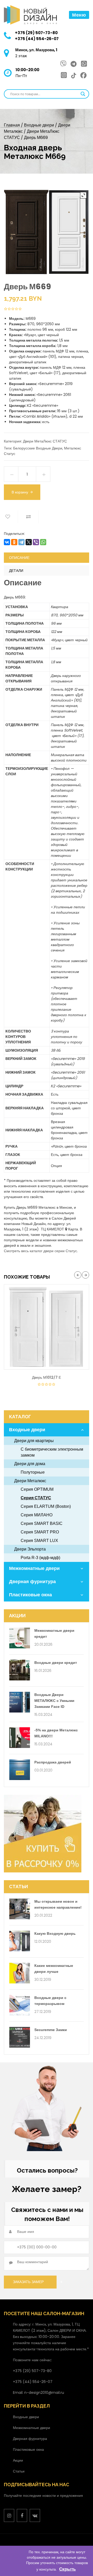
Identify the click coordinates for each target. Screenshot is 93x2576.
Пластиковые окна (30, 1595)
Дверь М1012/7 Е (47, 1377)
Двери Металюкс (30, 1481)
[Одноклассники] (14, 542)
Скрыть (67, 2569)
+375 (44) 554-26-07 (37, 39)
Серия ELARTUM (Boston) (46, 1506)
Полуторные (33, 1472)
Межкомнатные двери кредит (54, 1633)
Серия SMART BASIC (42, 1523)
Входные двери (39, 125)
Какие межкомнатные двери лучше (54, 1969)
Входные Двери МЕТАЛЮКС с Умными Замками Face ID (54, 1701)
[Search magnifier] (83, 94)
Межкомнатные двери (34, 1568)
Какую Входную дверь (55, 1933)
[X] (29, 542)
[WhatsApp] (43, 542)
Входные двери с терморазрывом (50, 2001)
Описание (19, 558)
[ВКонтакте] (7, 542)
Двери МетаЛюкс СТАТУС (45, 441)
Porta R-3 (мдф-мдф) (40, 1558)
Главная (12, 125)
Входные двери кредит (56, 1663)
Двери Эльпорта (30, 1549)
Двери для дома (30, 1464)
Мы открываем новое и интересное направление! (58, 1904)
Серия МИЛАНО (37, 1515)
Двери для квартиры (34, 1441)
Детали (16, 571)
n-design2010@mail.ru (44, 2393)
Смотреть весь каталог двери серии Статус (40, 1251)
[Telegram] (21, 542)
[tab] (47, 558)
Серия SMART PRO (40, 1532)
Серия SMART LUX (39, 1541)
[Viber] (36, 542)
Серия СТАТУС (36, 1498)
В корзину (20, 492)
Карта (73, 1229)
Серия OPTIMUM (37, 1489)
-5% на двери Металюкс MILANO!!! (56, 1733)
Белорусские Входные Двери (38, 448)
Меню (79, 15)
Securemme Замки (51, 2030)
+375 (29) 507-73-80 (36, 33)
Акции (18, 2460)
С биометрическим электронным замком (52, 1452)
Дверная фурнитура (32, 1582)
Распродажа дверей (53, 1762)
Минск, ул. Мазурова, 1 (36, 50)
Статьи (19, 2471)
